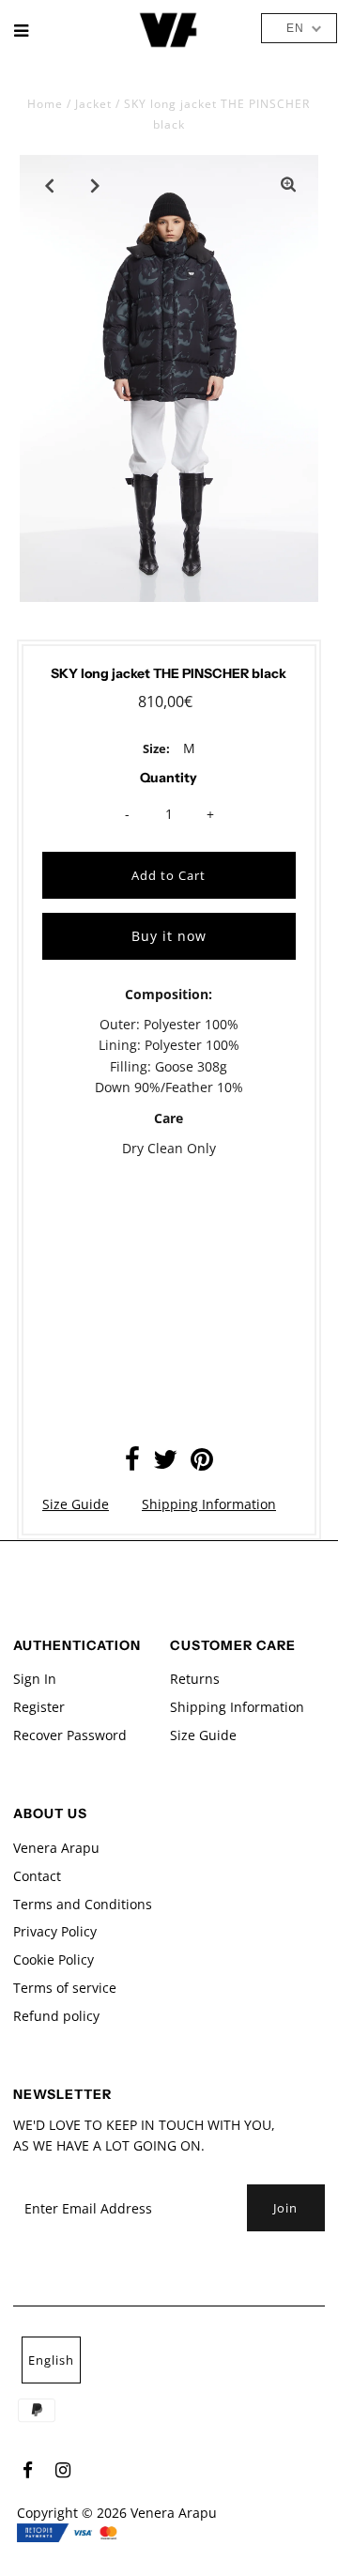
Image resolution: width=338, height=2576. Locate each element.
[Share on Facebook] (132, 1464)
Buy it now (169, 936)
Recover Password (70, 1735)
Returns (195, 1679)
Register (39, 1707)
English (51, 2360)
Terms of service (65, 1988)
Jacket (93, 104)
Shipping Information (209, 1504)
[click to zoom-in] (288, 185)
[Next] (96, 185)
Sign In (35, 1679)
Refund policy (56, 2016)
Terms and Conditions (83, 1904)
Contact (37, 1876)
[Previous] (50, 185)
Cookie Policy (54, 1959)
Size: (156, 748)
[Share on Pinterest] (202, 1464)
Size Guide (76, 1504)
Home (45, 104)
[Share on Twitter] (165, 1464)
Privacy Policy (55, 1931)
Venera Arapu (56, 1848)
